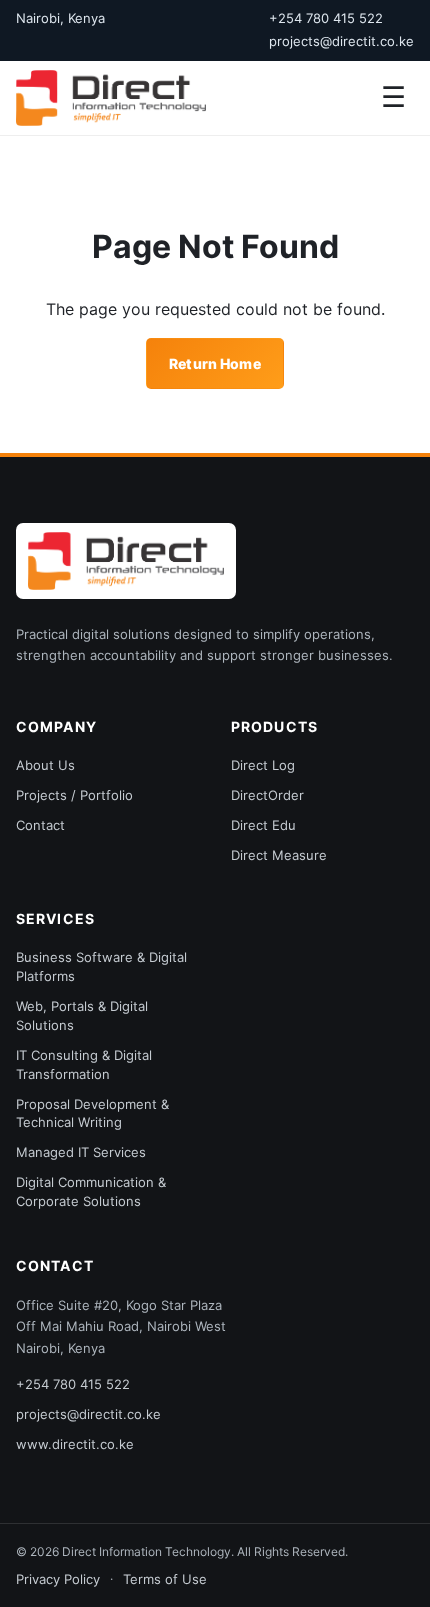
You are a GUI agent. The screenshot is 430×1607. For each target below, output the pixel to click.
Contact (40, 825)
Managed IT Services (81, 1152)
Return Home (215, 363)
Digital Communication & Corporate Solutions (91, 1191)
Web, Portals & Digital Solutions (82, 1015)
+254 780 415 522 (326, 18)
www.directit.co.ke (75, 1444)
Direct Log (263, 765)
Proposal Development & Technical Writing (92, 1113)
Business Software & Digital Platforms (101, 966)
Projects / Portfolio (74, 795)
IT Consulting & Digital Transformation (84, 1064)
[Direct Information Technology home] (126, 561)
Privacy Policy (58, 1579)
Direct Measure (279, 855)
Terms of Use (165, 1579)
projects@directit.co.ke (341, 41)
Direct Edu (263, 825)
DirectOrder (267, 795)
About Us (45, 765)
